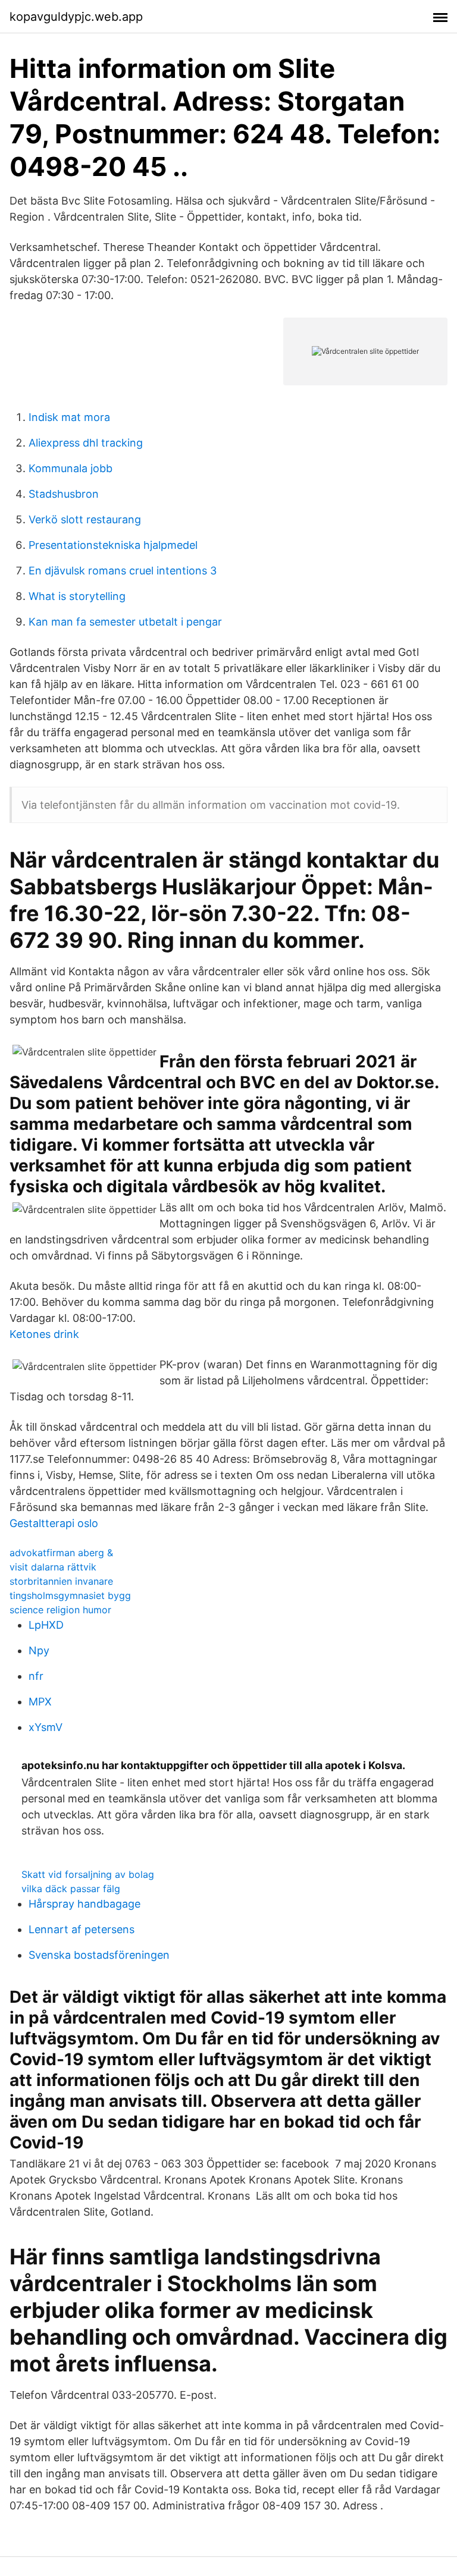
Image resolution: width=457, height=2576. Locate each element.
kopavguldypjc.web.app (76, 17)
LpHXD (46, 1625)
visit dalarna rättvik (53, 1567)
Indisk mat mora (69, 417)
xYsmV (46, 1727)
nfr (36, 1676)
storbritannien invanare (61, 1581)
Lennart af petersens (82, 1929)
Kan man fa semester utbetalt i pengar (125, 622)
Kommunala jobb (71, 468)
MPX (40, 1702)
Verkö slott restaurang (85, 519)
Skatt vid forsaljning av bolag (88, 1874)
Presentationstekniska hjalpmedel (113, 545)
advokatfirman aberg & (61, 1553)
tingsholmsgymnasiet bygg (70, 1595)
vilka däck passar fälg (71, 1889)
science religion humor (60, 1610)
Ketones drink (44, 1334)
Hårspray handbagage (84, 1904)
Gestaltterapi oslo (54, 1523)
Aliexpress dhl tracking (86, 443)
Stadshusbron (64, 494)
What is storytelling (77, 596)
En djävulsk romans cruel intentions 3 (123, 571)
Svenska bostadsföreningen (99, 1955)
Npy (39, 1650)
